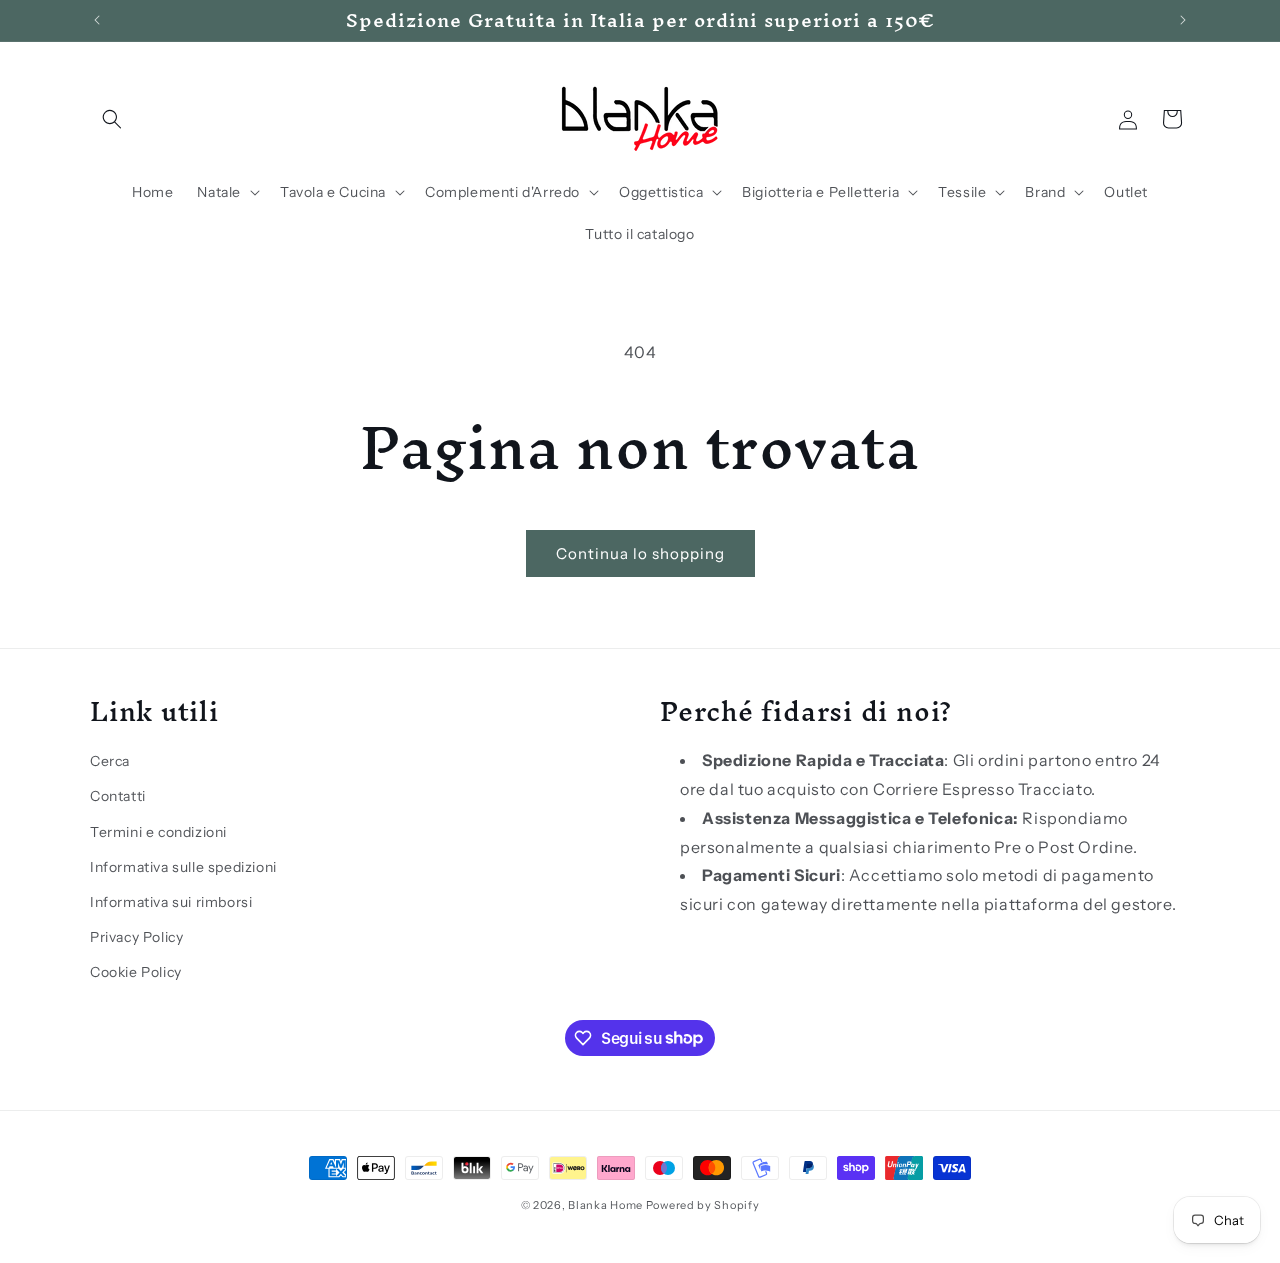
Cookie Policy (136, 971)
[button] (112, 119)
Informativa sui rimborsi (171, 901)
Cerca (110, 760)
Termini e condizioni (158, 831)
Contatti (118, 795)
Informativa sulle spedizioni (183, 866)
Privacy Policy (136, 936)
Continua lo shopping (640, 553)
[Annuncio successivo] (1183, 20)
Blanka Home (605, 1205)
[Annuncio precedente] (97, 20)
